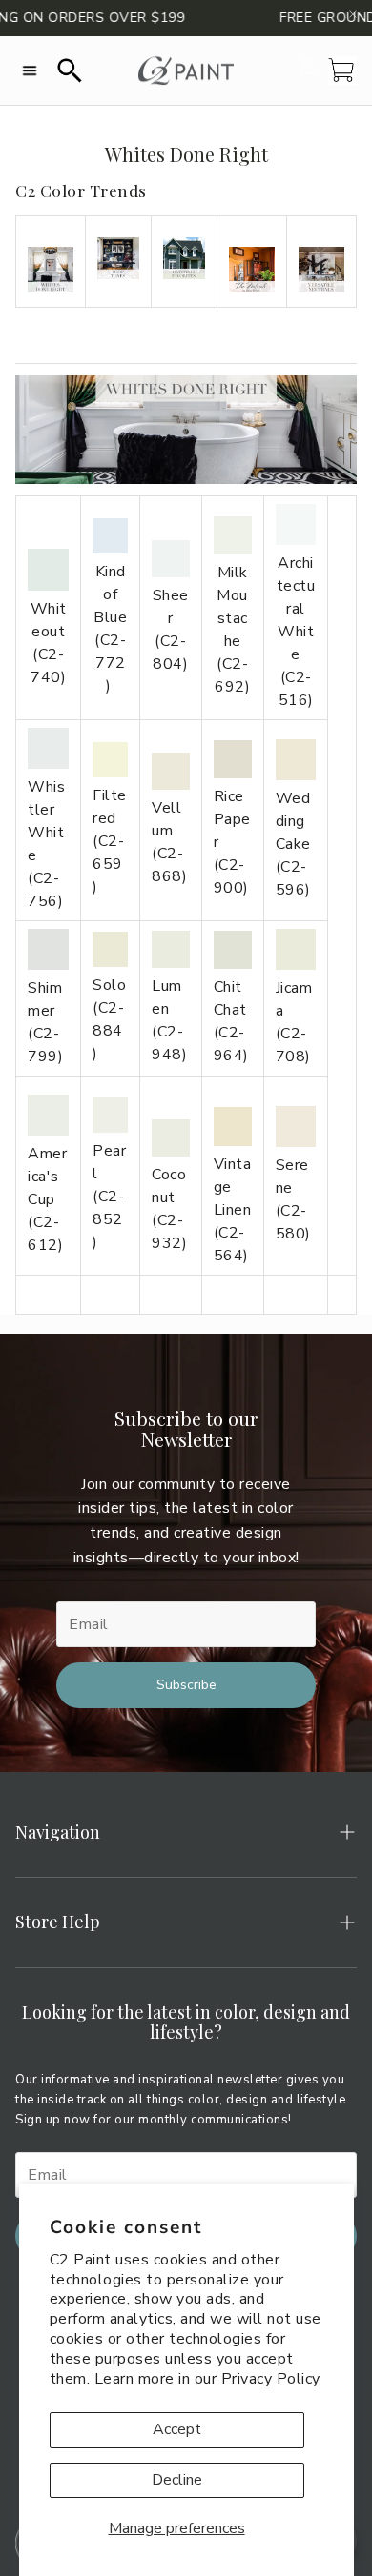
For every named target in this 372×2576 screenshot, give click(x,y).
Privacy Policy (271, 2379)
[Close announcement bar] (353, 14)
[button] (30, 70)
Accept (177, 2429)
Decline (177, 2480)
